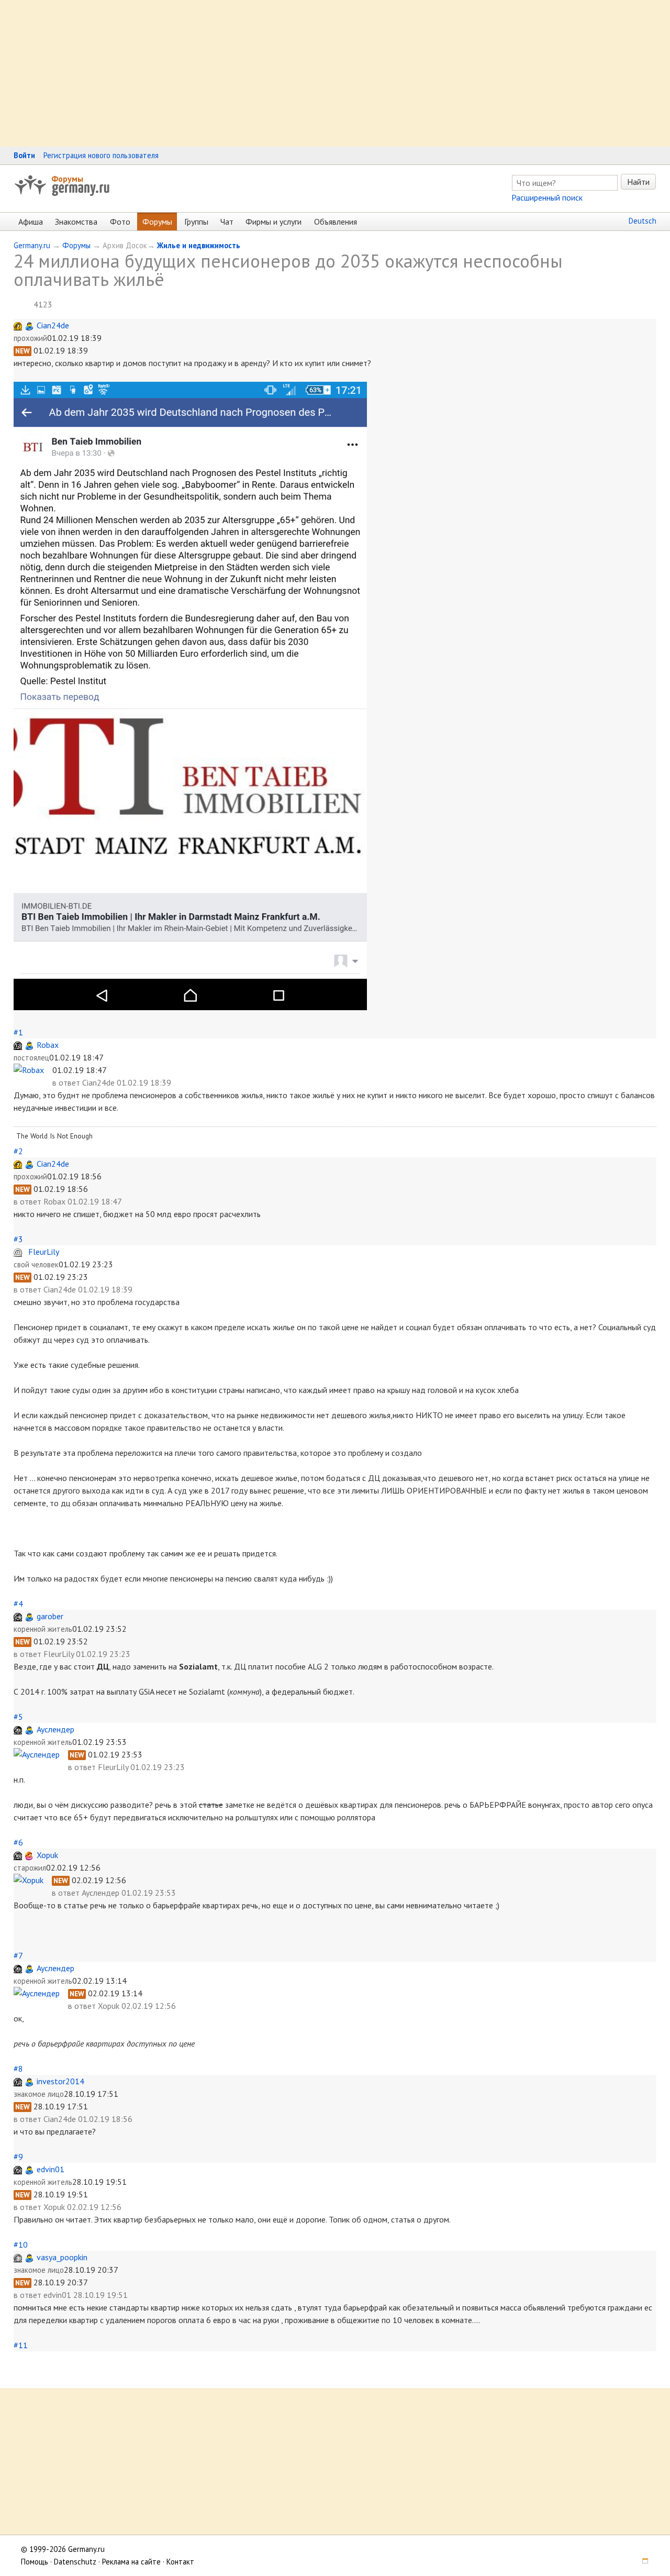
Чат (227, 222)
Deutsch (643, 221)
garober (50, 1616)
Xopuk (47, 1855)
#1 (18, 1032)
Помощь (35, 2562)
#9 (18, 2157)
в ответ (67, 1082)
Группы (196, 222)
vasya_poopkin (62, 2257)
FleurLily (44, 1252)
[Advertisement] (314, 73)
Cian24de (53, 325)
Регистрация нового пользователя (101, 155)
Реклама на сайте (131, 2562)
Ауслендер (55, 1729)
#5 (18, 1717)
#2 (18, 1151)
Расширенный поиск (547, 197)
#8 (18, 2069)
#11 (21, 2345)
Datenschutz (75, 2562)
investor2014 (60, 2081)
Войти (24, 155)
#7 (18, 1955)
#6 (18, 1842)
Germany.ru (32, 245)
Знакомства (76, 222)
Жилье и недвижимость (199, 245)
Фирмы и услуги (273, 222)
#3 (18, 1239)
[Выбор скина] (642, 2562)
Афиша (31, 222)
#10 (21, 2245)
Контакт (180, 2562)
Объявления (336, 222)
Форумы (67, 179)
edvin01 (51, 2169)
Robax (48, 1045)
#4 (18, 1604)
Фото (120, 222)
